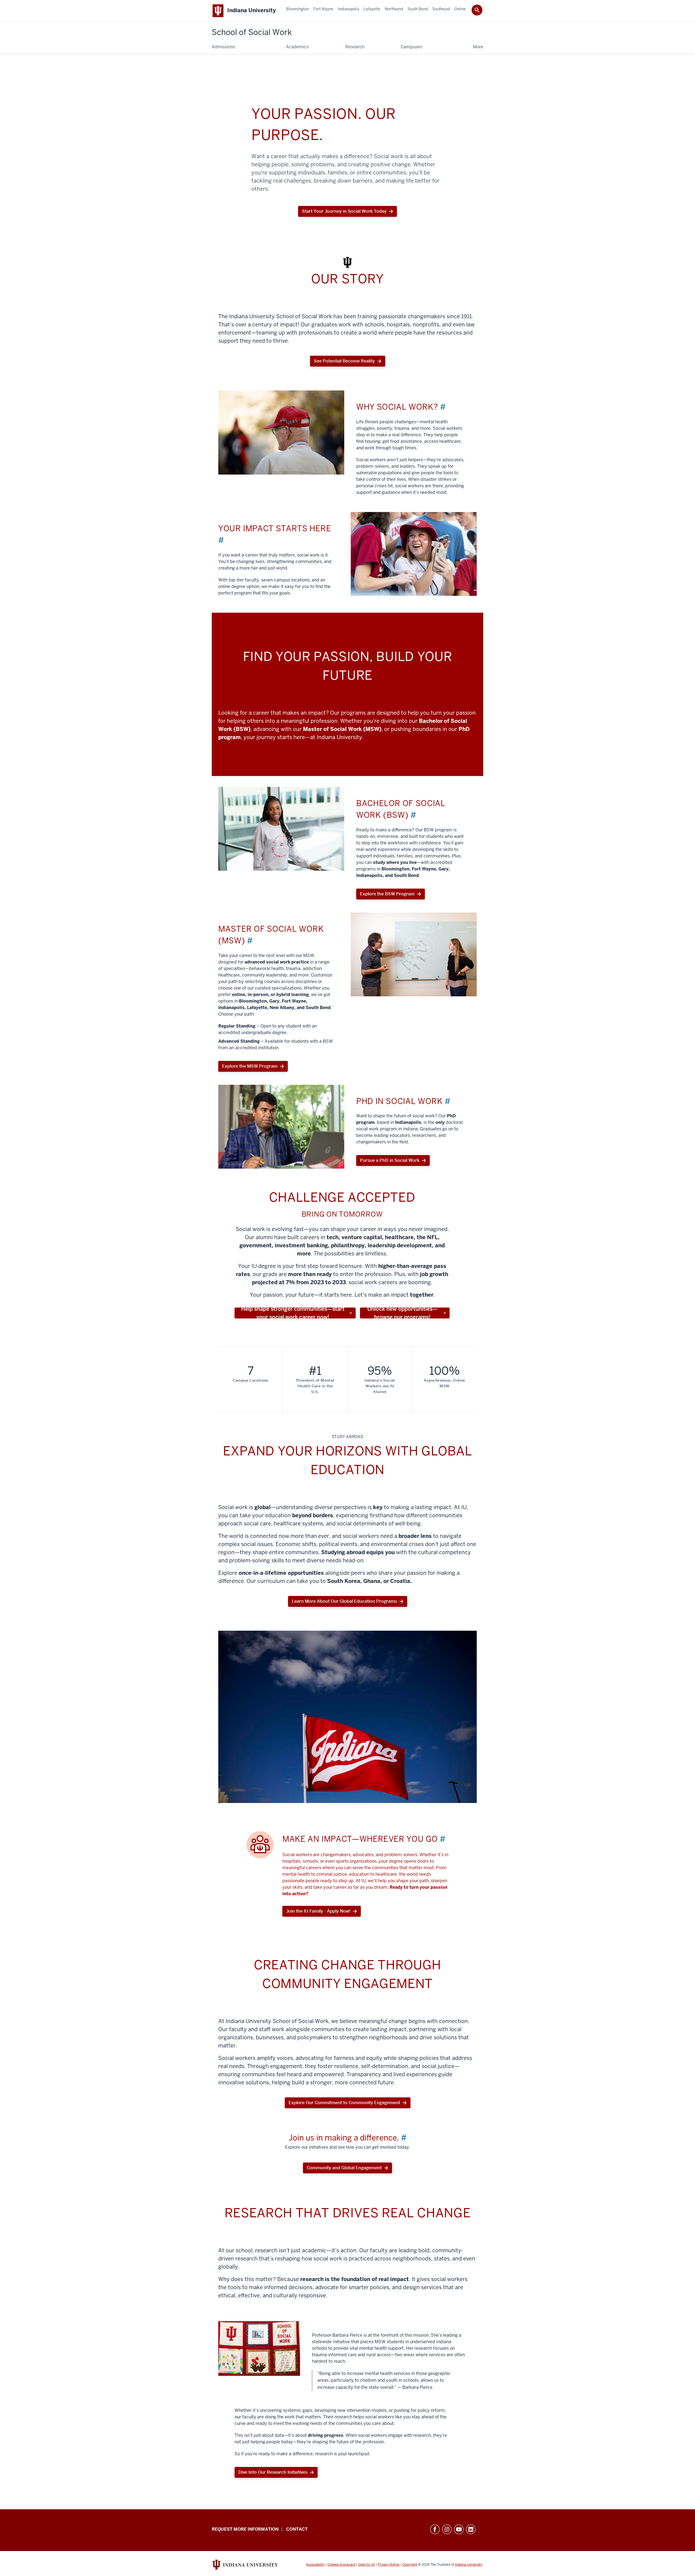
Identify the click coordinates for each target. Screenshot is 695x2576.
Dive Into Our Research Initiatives (273, 2472)
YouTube (459, 2529)
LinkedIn (471, 2529)
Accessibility (315, 2565)
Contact (297, 2529)
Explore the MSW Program (250, 1066)
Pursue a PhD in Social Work (390, 1160)
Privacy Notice (389, 2565)
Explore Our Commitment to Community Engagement (344, 2103)
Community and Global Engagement (344, 2168)
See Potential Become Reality (344, 361)
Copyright (410, 2565)
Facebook (435, 2529)
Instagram (447, 2529)
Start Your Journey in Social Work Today (344, 213)
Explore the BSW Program (387, 894)
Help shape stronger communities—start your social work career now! (293, 1313)
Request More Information (245, 2529)
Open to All (367, 2565)
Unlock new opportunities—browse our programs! (402, 1313)
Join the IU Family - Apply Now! (318, 1911)
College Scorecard (341, 2565)
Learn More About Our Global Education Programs (344, 1601)
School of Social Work (252, 32)
